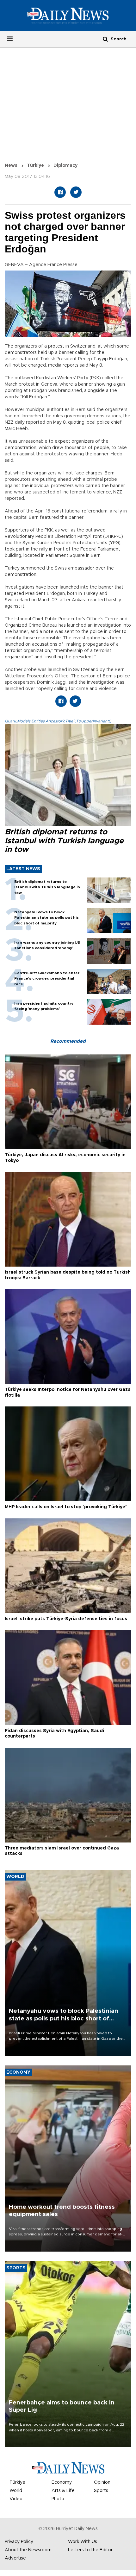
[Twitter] (76, 192)
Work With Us (83, 2542)
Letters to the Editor (90, 2550)
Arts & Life (63, 2491)
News (11, 166)
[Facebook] (60, 192)
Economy (62, 2482)
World (16, 2491)
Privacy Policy (19, 2542)
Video (16, 2499)
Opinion (102, 2482)
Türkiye (35, 166)
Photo (58, 2499)
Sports (101, 2491)
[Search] (105, 39)
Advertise (15, 2558)
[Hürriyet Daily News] (68, 16)
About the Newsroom (28, 2550)
